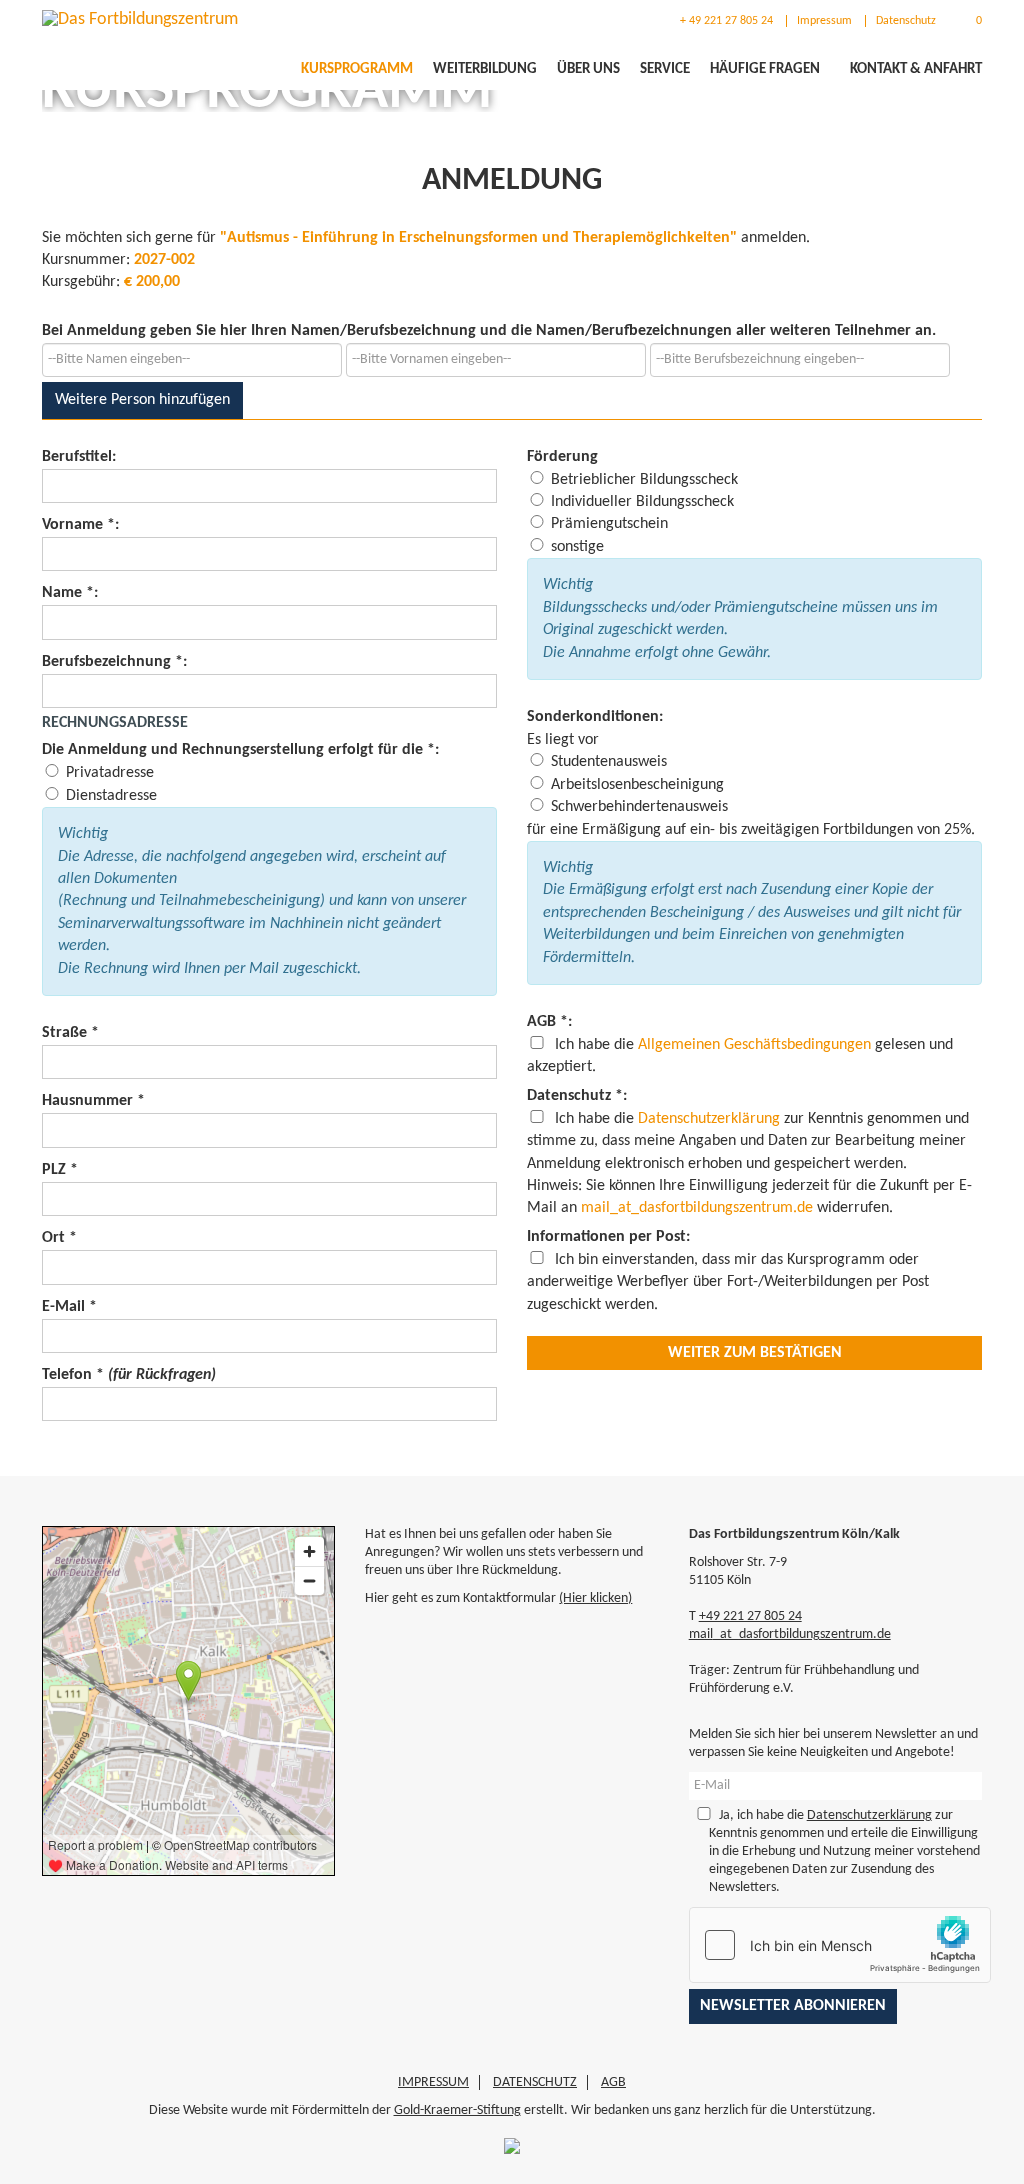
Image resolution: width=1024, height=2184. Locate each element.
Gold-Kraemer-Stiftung (457, 2110)
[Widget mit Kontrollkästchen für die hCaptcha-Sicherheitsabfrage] (840, 1945)
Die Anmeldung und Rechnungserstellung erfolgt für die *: (240, 750)
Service (665, 69)
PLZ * (60, 1170)
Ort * (59, 1238)
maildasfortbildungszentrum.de (697, 1208)
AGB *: (549, 1022)
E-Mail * (69, 1307)
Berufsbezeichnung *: (114, 662)
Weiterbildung (485, 69)
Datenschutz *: (577, 1096)
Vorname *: (80, 525)
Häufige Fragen (765, 69)
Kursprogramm (357, 69)
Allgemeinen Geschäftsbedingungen (754, 1045)
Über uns (588, 69)
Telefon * (129, 1375)
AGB (613, 2082)
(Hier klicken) (595, 1598)
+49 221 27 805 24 (750, 1616)
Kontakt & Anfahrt (916, 69)
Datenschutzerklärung (709, 1119)
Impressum (824, 21)
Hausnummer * (93, 1101)
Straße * (70, 1033)
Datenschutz (906, 21)
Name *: (70, 593)
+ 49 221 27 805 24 (725, 21)
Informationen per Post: (608, 1237)
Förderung (562, 457)
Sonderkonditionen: (595, 717)
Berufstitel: (79, 457)
